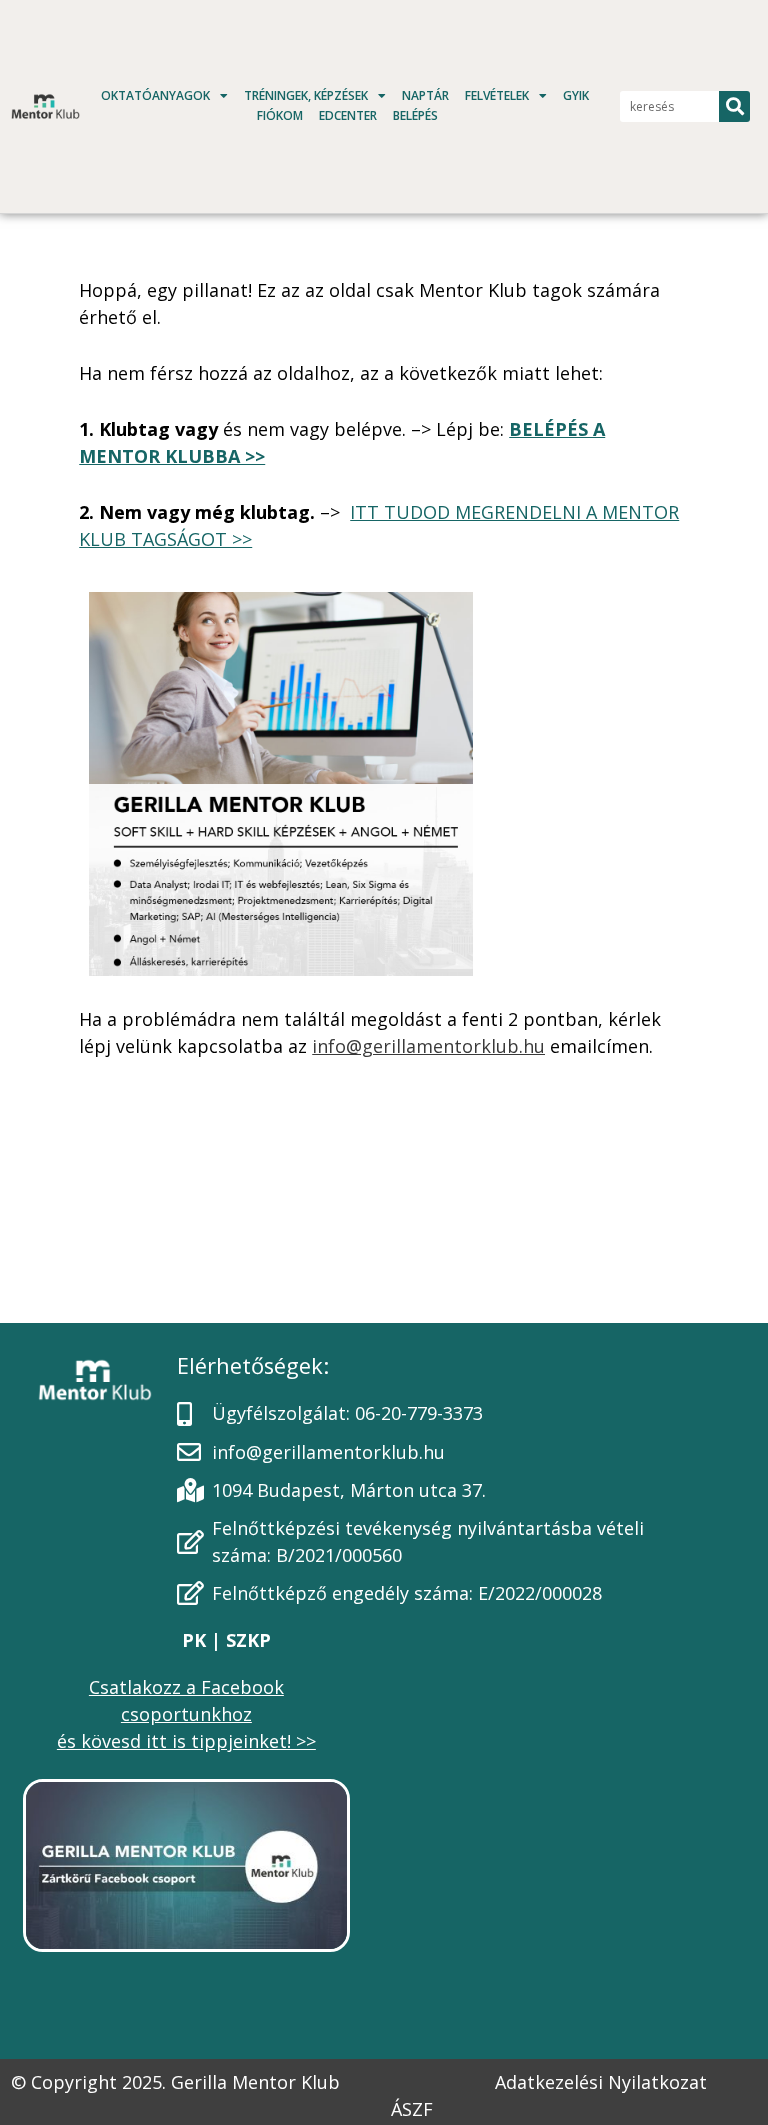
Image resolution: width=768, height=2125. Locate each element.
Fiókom (280, 115)
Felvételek (497, 95)
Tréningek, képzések (306, 95)
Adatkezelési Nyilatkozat (601, 2082)
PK (196, 1640)
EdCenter (348, 115)
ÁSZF (412, 2109)
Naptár (425, 95)
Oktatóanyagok (155, 95)
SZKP (246, 1640)
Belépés (415, 115)
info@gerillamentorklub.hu (428, 1046)
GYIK (576, 95)
